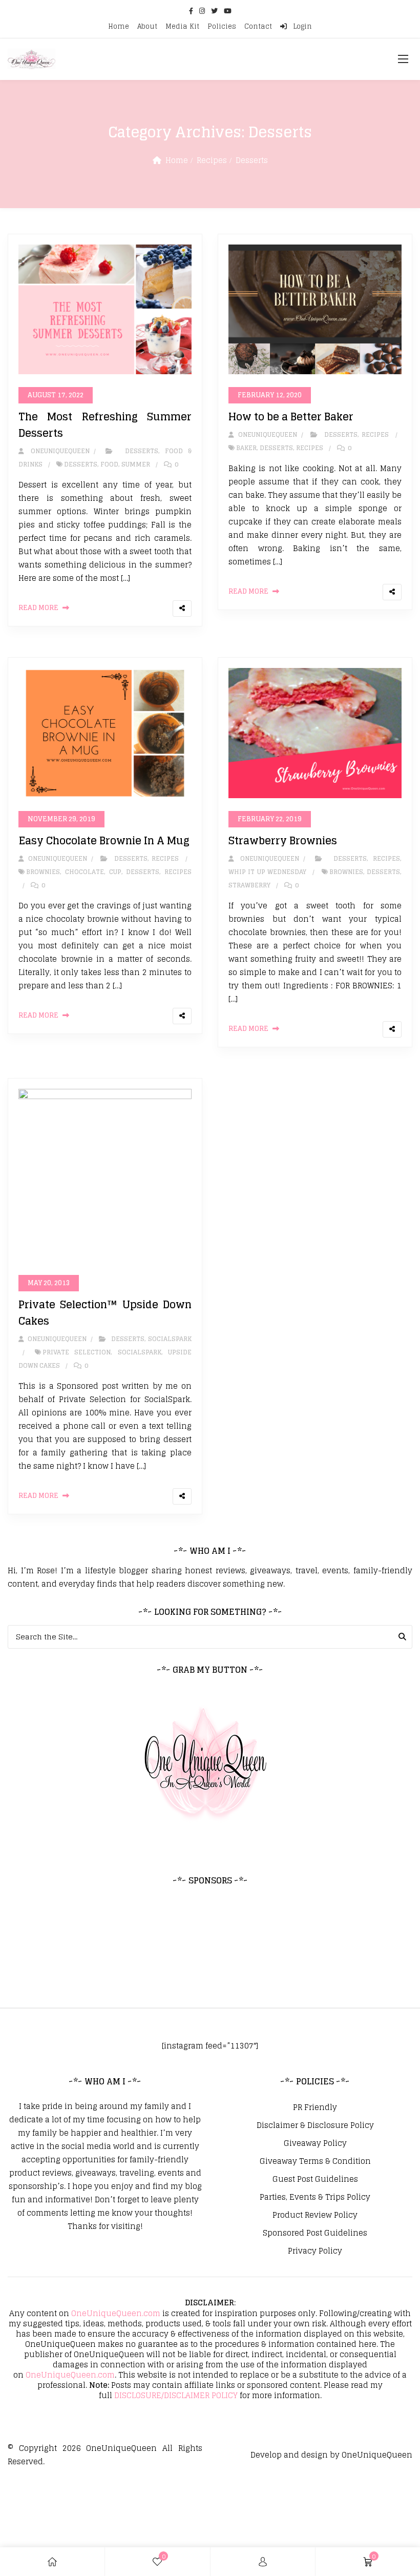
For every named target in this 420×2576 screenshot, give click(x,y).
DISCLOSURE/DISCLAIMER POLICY (176, 2395)
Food (109, 464)
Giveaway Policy (315, 2143)
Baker (246, 448)
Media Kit (182, 26)
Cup (115, 872)
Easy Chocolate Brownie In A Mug (104, 841)
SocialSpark (170, 1339)
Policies (222, 26)
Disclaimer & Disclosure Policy (315, 2125)
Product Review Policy (315, 2215)
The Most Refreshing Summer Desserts (105, 425)
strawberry (249, 885)
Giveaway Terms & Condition (315, 2161)
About (147, 26)
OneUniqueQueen (121, 2448)
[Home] (52, 2562)
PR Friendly (315, 2107)
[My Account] (263, 2562)
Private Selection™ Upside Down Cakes (105, 1313)
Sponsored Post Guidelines (315, 2233)
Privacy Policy (315, 2251)
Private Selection (77, 1352)
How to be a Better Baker (291, 417)
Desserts (252, 160)
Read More (38, 608)
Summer (136, 464)
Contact (258, 26)
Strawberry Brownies (283, 841)
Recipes (212, 160)
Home (119, 26)
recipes (310, 448)
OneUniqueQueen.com (116, 2313)
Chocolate (85, 872)
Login (301, 26)
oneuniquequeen (58, 451)
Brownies (43, 872)
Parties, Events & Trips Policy (315, 2197)
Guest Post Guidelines (315, 2179)
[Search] (402, 1637)
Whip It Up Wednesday (267, 872)
